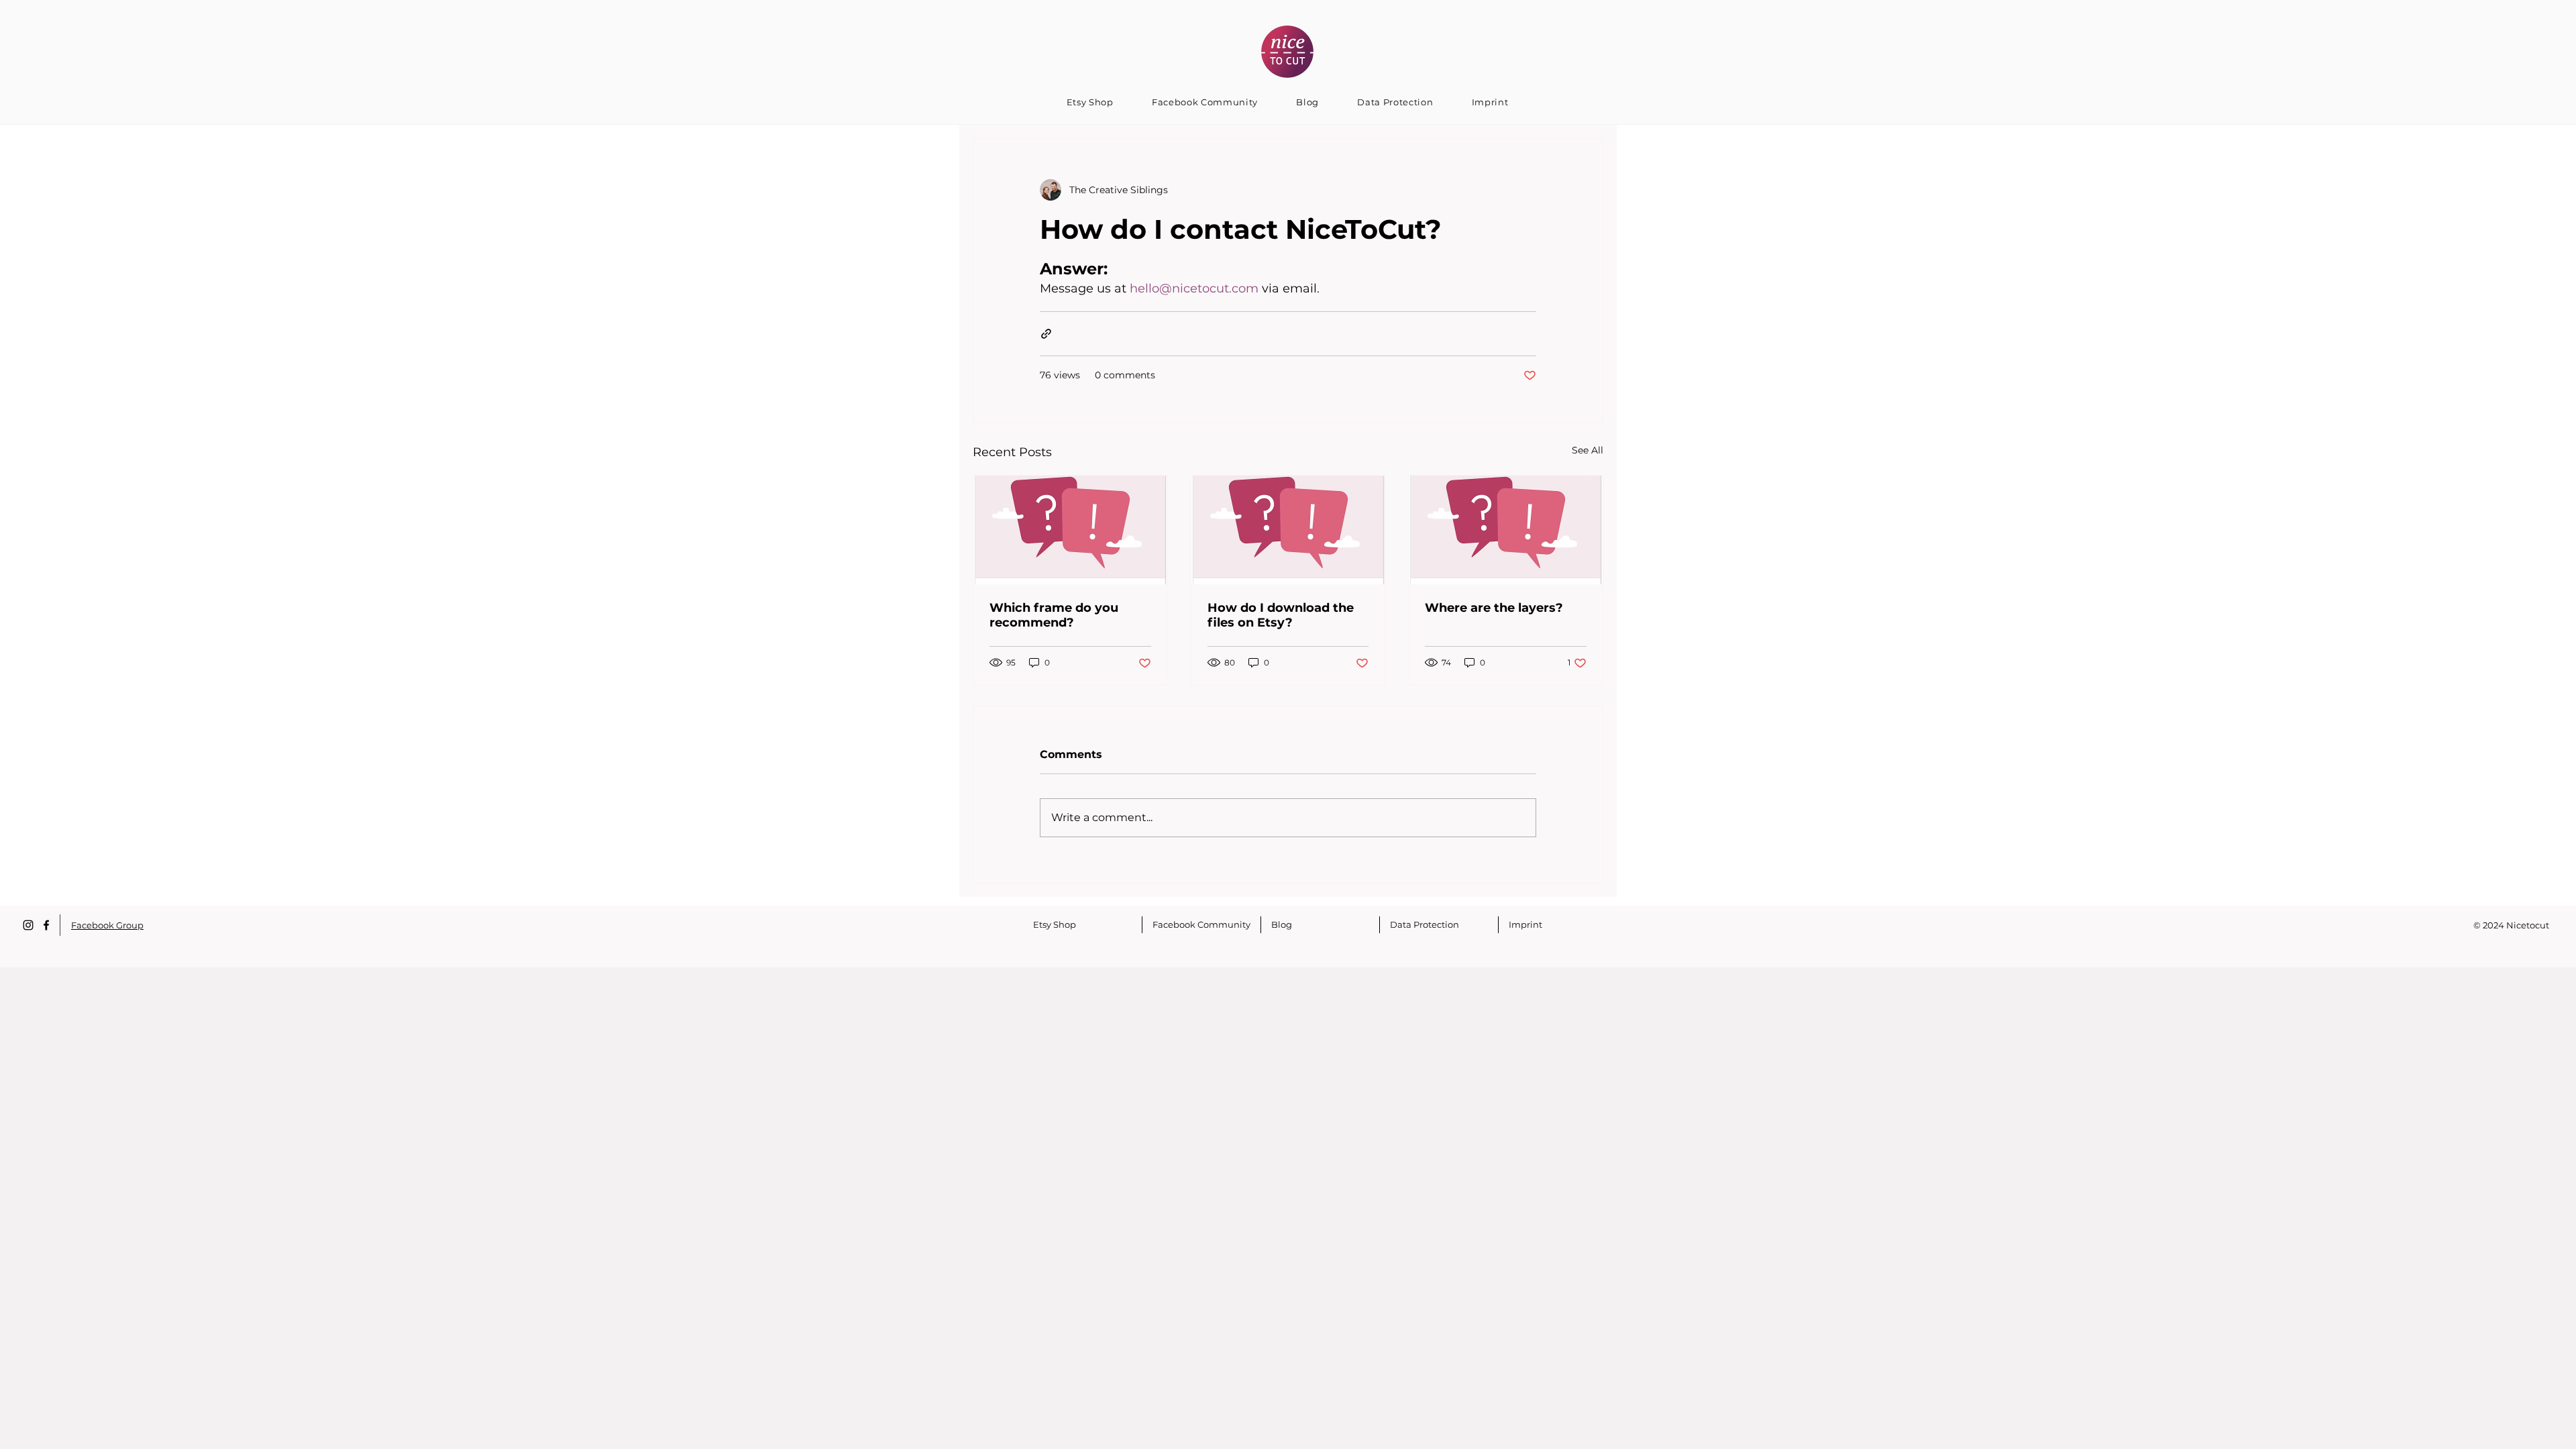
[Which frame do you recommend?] (1070, 530)
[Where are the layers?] (1506, 530)
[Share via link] (1046, 334)
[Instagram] (28, 925)
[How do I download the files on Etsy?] (1288, 530)
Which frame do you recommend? (1054, 615)
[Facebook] (46, 925)
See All (1588, 450)
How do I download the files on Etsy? (1281, 615)
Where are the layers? (1494, 608)
